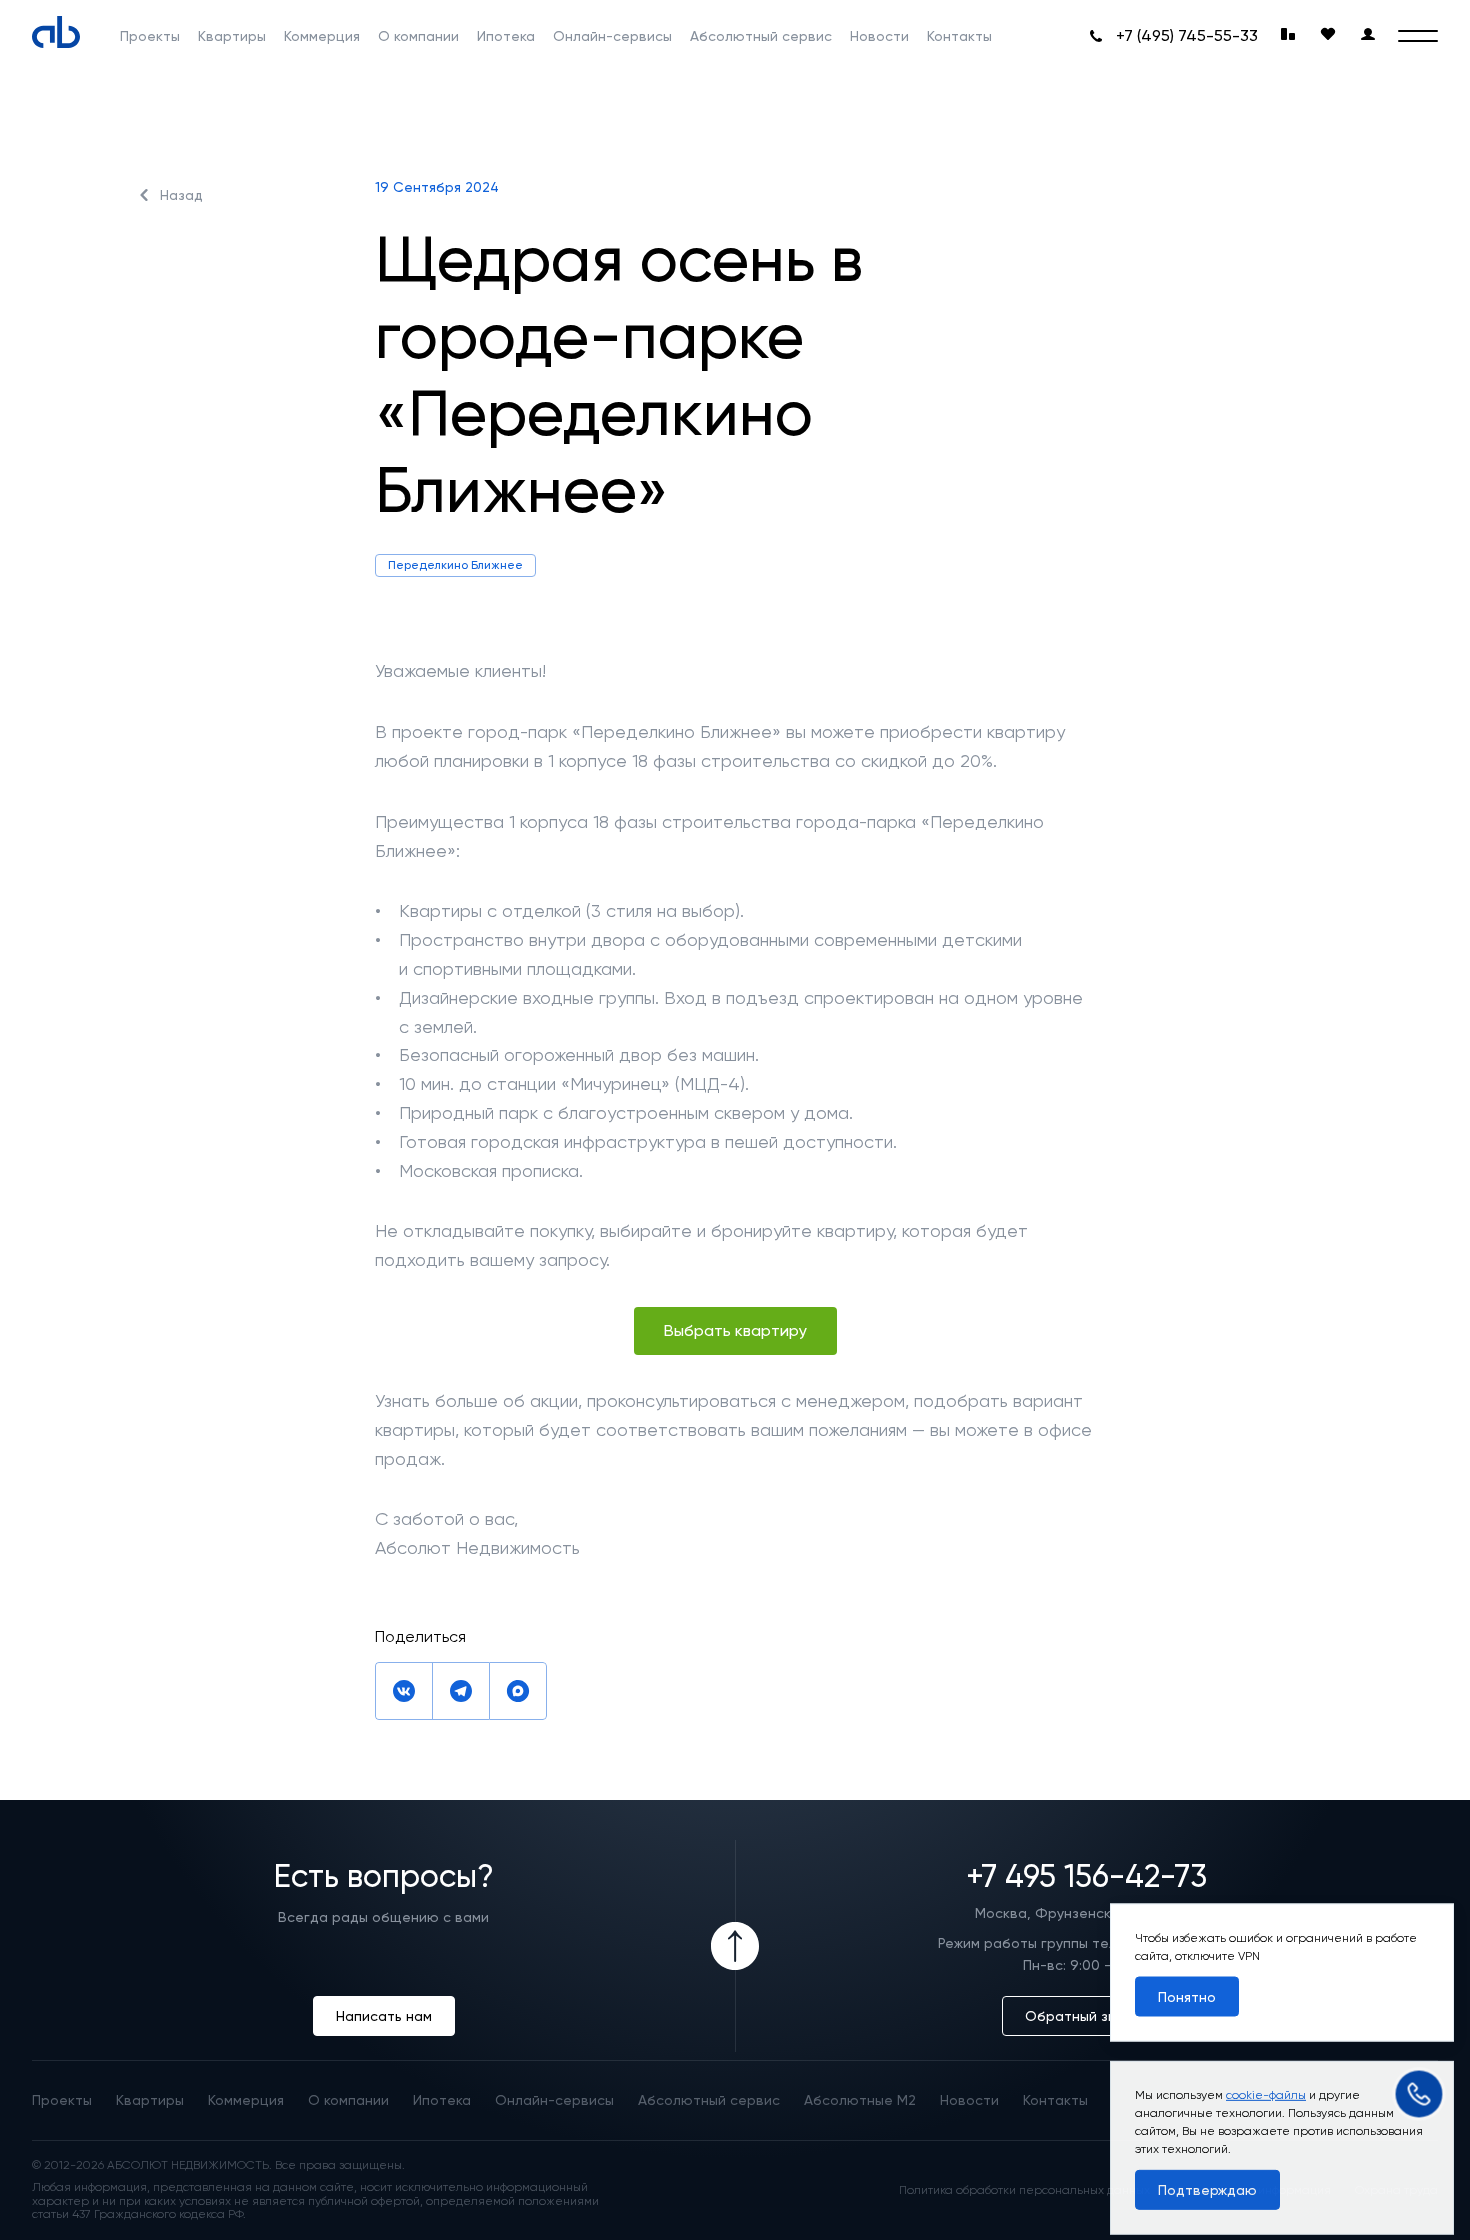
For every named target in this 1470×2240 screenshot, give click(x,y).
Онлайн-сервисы (612, 36)
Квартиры (232, 36)
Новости (879, 36)
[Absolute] (56, 32)
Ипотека (506, 36)
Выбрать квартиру (735, 1330)
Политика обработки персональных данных (1024, 2190)
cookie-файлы (1266, 2084)
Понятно (1187, 1989)
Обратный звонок (1087, 2016)
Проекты (150, 36)
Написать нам (384, 2016)
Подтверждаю (1207, 2179)
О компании (418, 36)
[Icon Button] (735, 1946)
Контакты (959, 36)
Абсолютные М (860, 2100)
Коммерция (322, 36)
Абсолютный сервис (761, 36)
